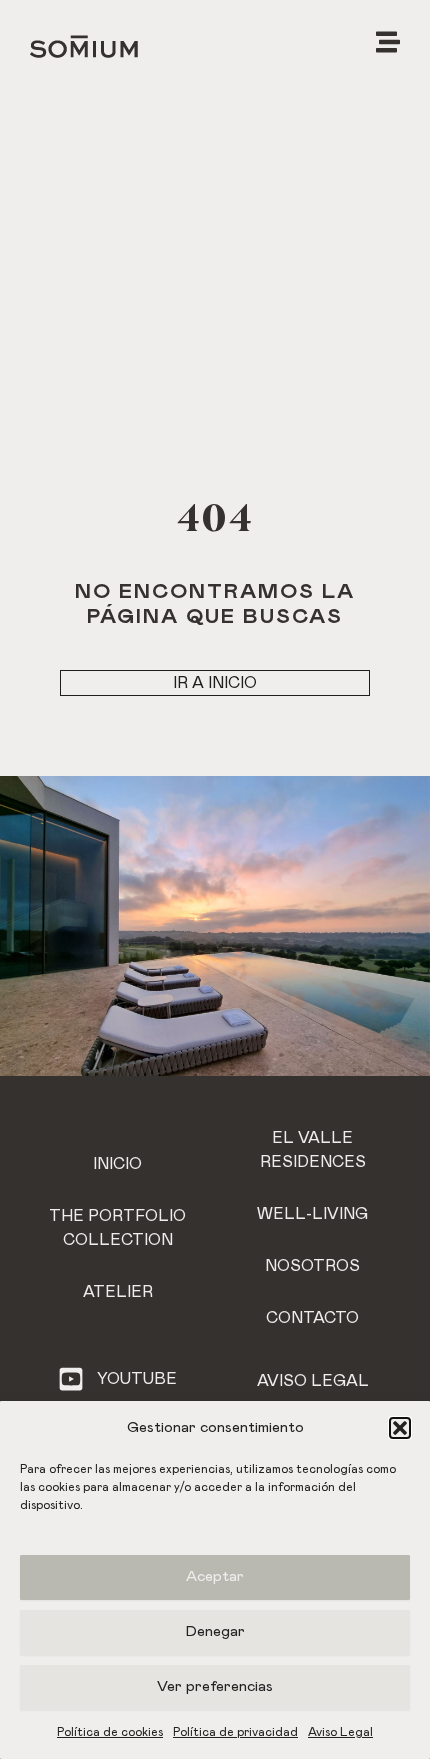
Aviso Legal (340, 1732)
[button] (400, 1428)
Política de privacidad (235, 1732)
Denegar (215, 1631)
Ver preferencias (215, 1686)
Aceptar (215, 1576)
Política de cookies (110, 1732)
